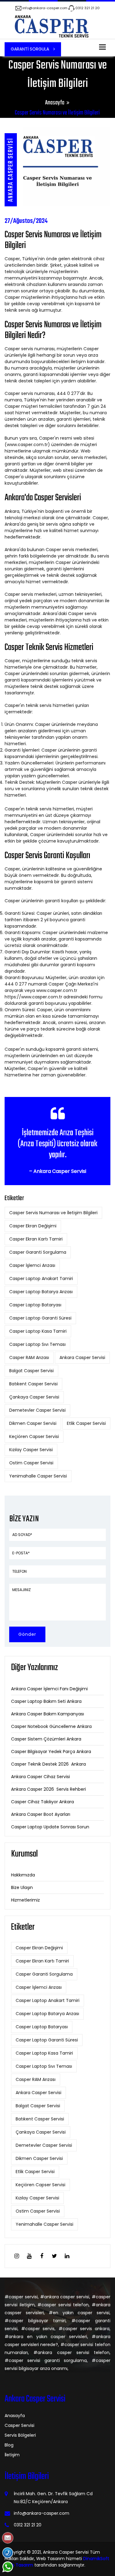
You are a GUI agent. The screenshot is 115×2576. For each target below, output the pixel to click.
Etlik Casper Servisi (86, 1423)
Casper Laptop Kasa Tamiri (38, 1331)
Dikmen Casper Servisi (33, 1423)
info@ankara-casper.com (45, 8)
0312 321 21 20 (88, 8)
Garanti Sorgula (31, 49)
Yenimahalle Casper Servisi (38, 1476)
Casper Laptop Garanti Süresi (40, 1318)
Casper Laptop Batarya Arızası (41, 1292)
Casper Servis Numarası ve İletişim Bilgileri (53, 1213)
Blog (9, 2445)
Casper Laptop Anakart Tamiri (41, 1279)
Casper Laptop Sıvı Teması (37, 1344)
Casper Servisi (19, 2425)
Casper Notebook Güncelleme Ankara (51, 1726)
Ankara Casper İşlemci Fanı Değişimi (49, 1689)
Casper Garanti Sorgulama (38, 1252)
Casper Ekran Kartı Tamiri (36, 1239)
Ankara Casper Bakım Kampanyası (48, 1714)
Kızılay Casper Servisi (31, 1450)
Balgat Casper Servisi (31, 1371)
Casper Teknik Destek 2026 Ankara (48, 1764)
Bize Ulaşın (22, 1887)
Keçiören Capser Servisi (34, 1436)
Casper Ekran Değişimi (33, 1226)
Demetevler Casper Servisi (37, 1410)
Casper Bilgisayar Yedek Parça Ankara (51, 1752)
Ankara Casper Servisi (82, 1357)
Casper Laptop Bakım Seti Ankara (46, 1701)
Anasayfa (55, 103)
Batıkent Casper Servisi (33, 1384)
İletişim (12, 2455)
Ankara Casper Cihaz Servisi (40, 1777)
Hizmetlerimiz (25, 1900)
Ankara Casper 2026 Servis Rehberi (48, 1789)
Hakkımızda (23, 1875)
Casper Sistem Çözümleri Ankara (46, 1739)
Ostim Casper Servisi (31, 1463)
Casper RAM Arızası (29, 1357)
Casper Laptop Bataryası (35, 1305)
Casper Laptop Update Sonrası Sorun (50, 1827)
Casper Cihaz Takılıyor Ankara (42, 1802)
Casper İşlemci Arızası (32, 1265)
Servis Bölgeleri (20, 2435)
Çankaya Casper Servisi (34, 1397)
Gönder (27, 1634)
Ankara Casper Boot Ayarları (41, 1814)
